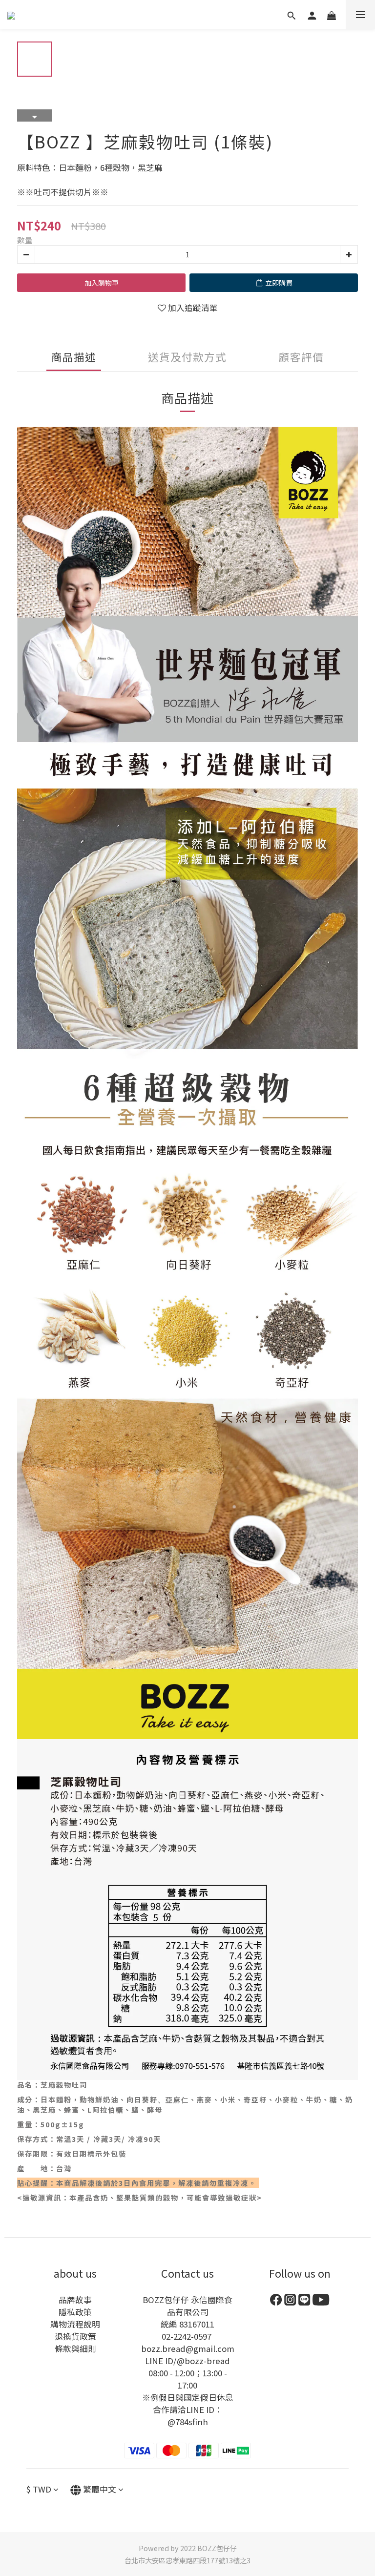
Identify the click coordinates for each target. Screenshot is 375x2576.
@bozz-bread (203, 2361)
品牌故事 (75, 2300)
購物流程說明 (75, 2324)
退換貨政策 (75, 2336)
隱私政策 (75, 2312)
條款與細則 (75, 2348)
